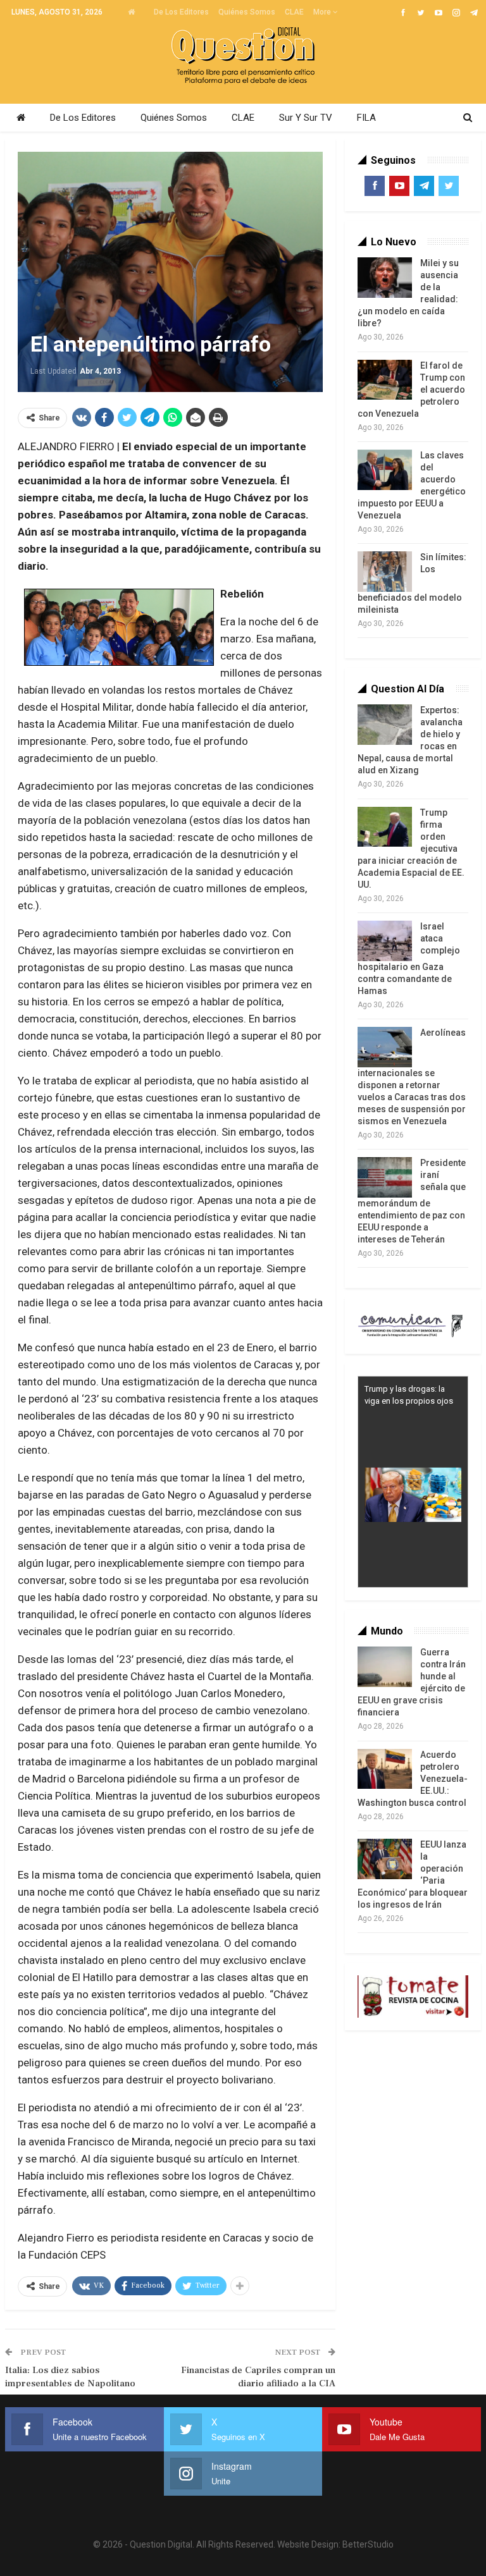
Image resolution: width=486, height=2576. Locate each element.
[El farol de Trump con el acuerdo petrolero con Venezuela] (385, 380)
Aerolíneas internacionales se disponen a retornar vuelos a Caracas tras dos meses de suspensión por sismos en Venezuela (412, 1077)
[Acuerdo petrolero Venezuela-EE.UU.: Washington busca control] (385, 1769)
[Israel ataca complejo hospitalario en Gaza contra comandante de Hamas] (385, 941)
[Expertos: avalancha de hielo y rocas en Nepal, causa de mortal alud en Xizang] (385, 725)
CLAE (294, 12)
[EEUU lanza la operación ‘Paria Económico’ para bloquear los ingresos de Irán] (385, 1859)
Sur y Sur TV (306, 118)
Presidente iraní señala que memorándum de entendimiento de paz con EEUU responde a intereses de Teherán (412, 1201)
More (323, 12)
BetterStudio (368, 2544)
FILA (366, 118)
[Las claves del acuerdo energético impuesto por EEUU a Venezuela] (385, 470)
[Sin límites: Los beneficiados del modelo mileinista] (385, 572)
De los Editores (181, 12)
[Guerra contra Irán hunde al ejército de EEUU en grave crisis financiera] (385, 1667)
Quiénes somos (247, 12)
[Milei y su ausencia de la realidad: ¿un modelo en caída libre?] (385, 278)
